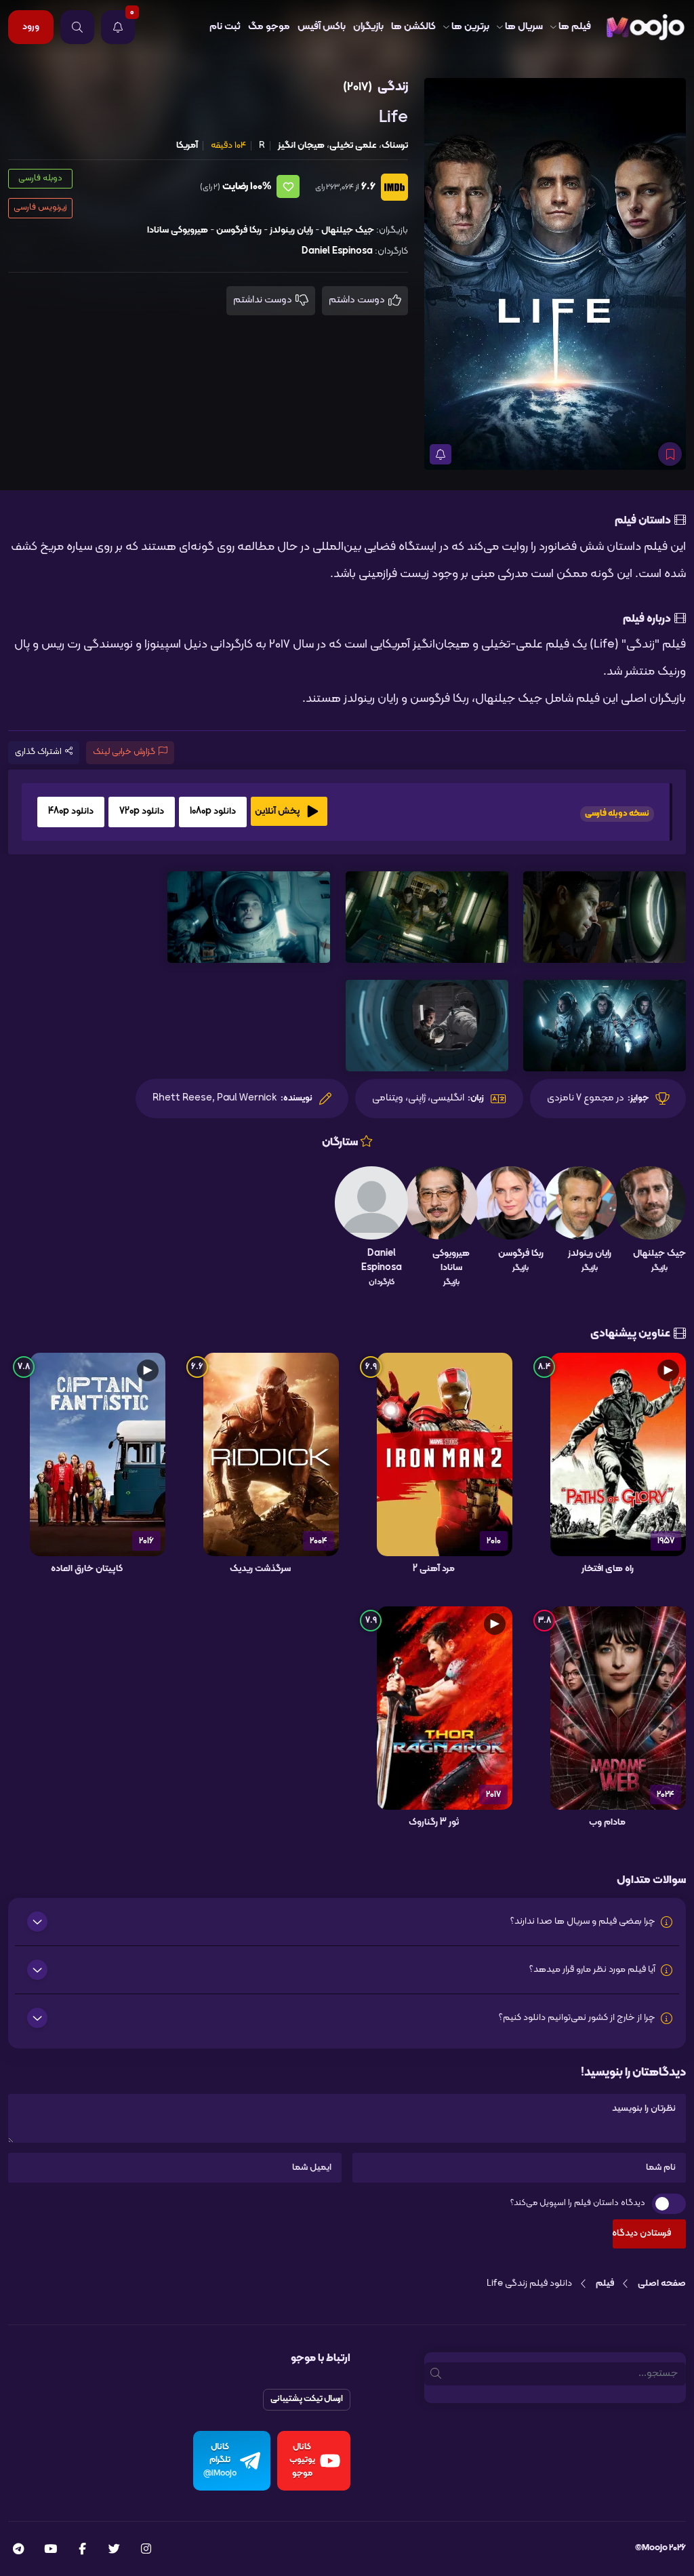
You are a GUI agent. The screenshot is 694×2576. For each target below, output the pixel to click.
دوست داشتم (358, 300)
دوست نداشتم (264, 300)
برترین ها (470, 27)
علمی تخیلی (353, 145)
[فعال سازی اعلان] (441, 454)
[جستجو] (77, 27)
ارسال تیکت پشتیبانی (307, 2399)
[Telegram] (18, 2550)
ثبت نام (225, 27)
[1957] (618, 1454)
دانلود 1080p (213, 811)
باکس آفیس (322, 27)
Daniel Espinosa (337, 251)
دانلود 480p (71, 811)
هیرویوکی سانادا (178, 230)
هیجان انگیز (301, 145)
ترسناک (395, 145)
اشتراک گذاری (38, 752)
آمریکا (187, 145)
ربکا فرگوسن (239, 230)
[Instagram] (146, 2550)
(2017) (358, 87)
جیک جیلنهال (348, 230)
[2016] (98, 1454)
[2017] (445, 1708)
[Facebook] (82, 2550)
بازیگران (368, 27)
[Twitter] (114, 2550)
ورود (31, 27)
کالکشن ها (413, 27)
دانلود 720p (142, 811)
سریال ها (524, 27)
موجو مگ (269, 27)
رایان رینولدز (291, 230)
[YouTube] (50, 2550)
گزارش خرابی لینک (124, 752)
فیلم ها (575, 27)
